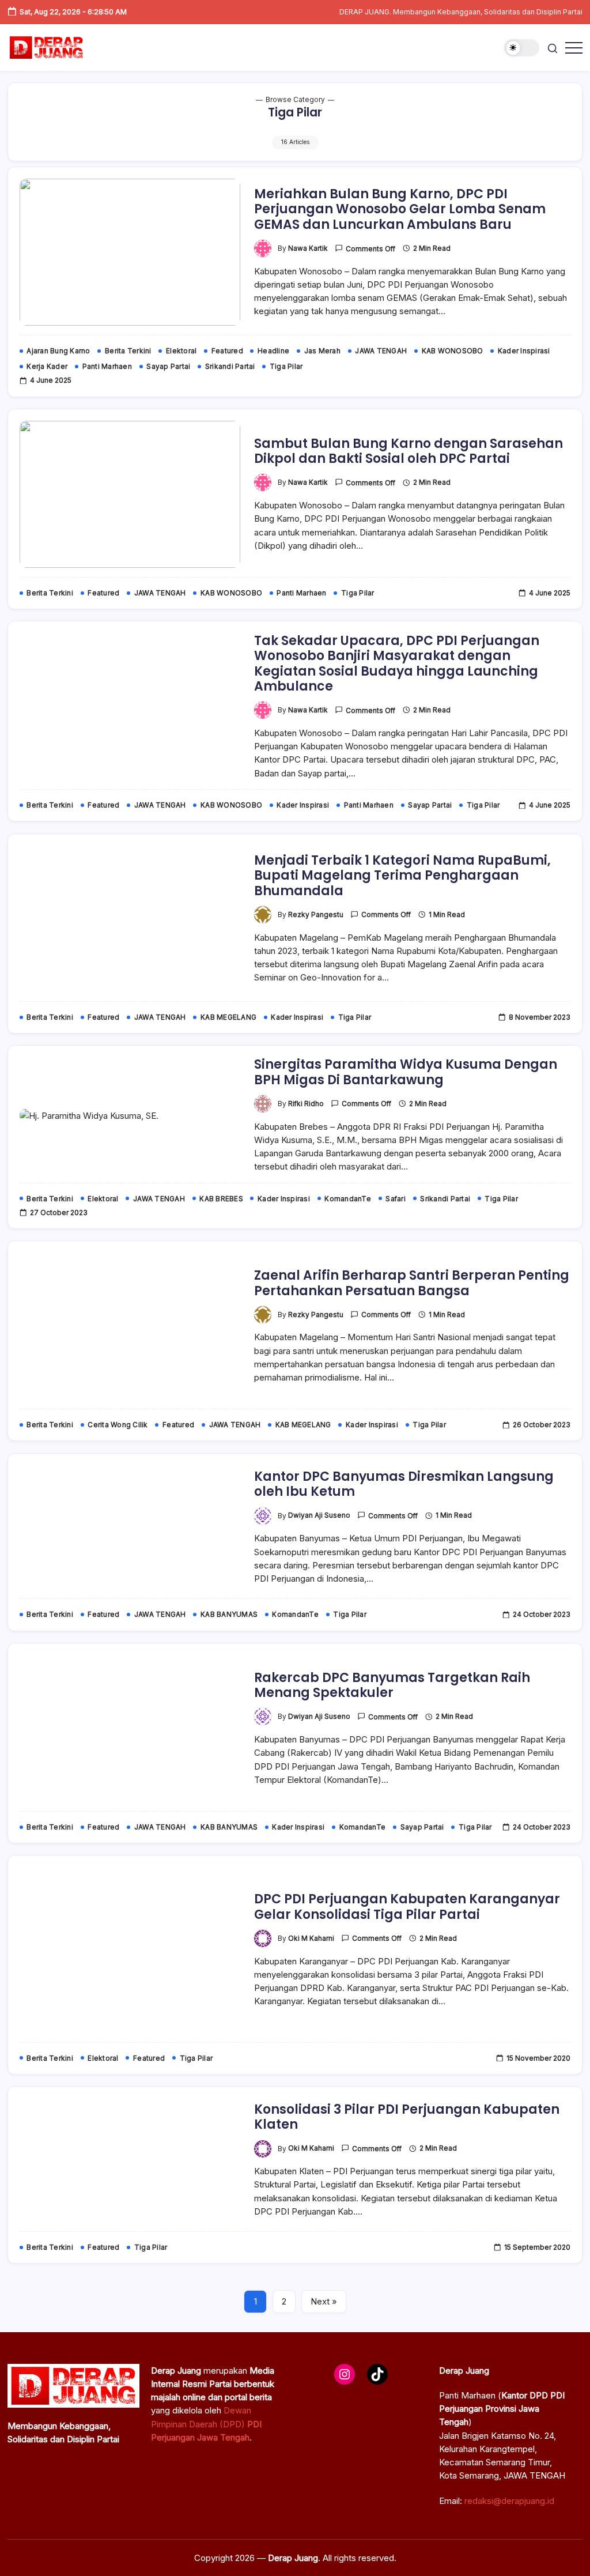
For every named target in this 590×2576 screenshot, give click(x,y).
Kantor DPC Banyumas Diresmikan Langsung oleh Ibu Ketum (404, 1484)
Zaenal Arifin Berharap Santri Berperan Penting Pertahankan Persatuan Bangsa (412, 1283)
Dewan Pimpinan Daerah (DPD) (206, 2424)
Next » (324, 2301)
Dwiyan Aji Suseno (319, 1515)
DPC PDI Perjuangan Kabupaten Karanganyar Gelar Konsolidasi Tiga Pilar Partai (407, 1906)
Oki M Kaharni (311, 1938)
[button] (522, 48)
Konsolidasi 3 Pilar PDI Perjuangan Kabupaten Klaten (407, 2117)
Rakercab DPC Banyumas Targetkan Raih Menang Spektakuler (392, 1685)
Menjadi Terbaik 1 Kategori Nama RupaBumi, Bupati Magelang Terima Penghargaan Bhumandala (402, 876)
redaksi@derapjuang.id (509, 2501)
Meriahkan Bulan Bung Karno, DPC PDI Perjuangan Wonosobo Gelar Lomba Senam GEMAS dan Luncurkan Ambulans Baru (400, 209)
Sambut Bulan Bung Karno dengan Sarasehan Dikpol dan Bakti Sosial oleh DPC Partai (409, 451)
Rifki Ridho (306, 1104)
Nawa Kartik (308, 248)
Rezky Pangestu (316, 915)
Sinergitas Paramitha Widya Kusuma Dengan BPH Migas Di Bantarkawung (406, 1072)
